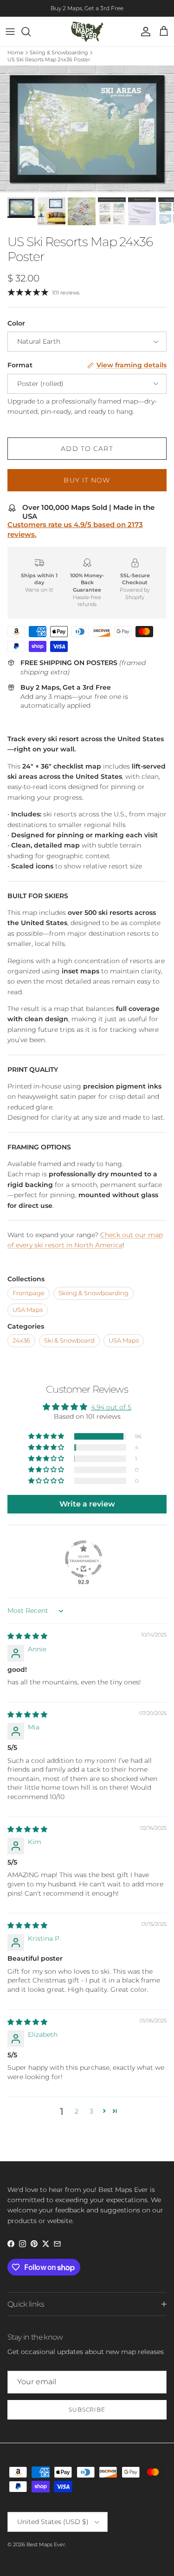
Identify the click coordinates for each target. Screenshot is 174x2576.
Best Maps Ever (46, 2544)
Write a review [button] (87, 1504)
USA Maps (28, 1310)
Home (16, 52)
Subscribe (87, 2410)
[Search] (31, 32)
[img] (27, 1636)
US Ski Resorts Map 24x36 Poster (49, 59)
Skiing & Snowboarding (59, 52)
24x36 (21, 1340)
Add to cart (87, 449)
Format (20, 365)
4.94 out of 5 (111, 1407)
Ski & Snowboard (69, 1340)
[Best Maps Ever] (87, 32)
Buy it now (87, 480)
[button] (47, 1436)
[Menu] (10, 32)
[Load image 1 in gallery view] (87, 129)
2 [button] (77, 2111)
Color (16, 323)
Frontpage (29, 1293)
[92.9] (84, 1559)
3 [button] (91, 2111)
